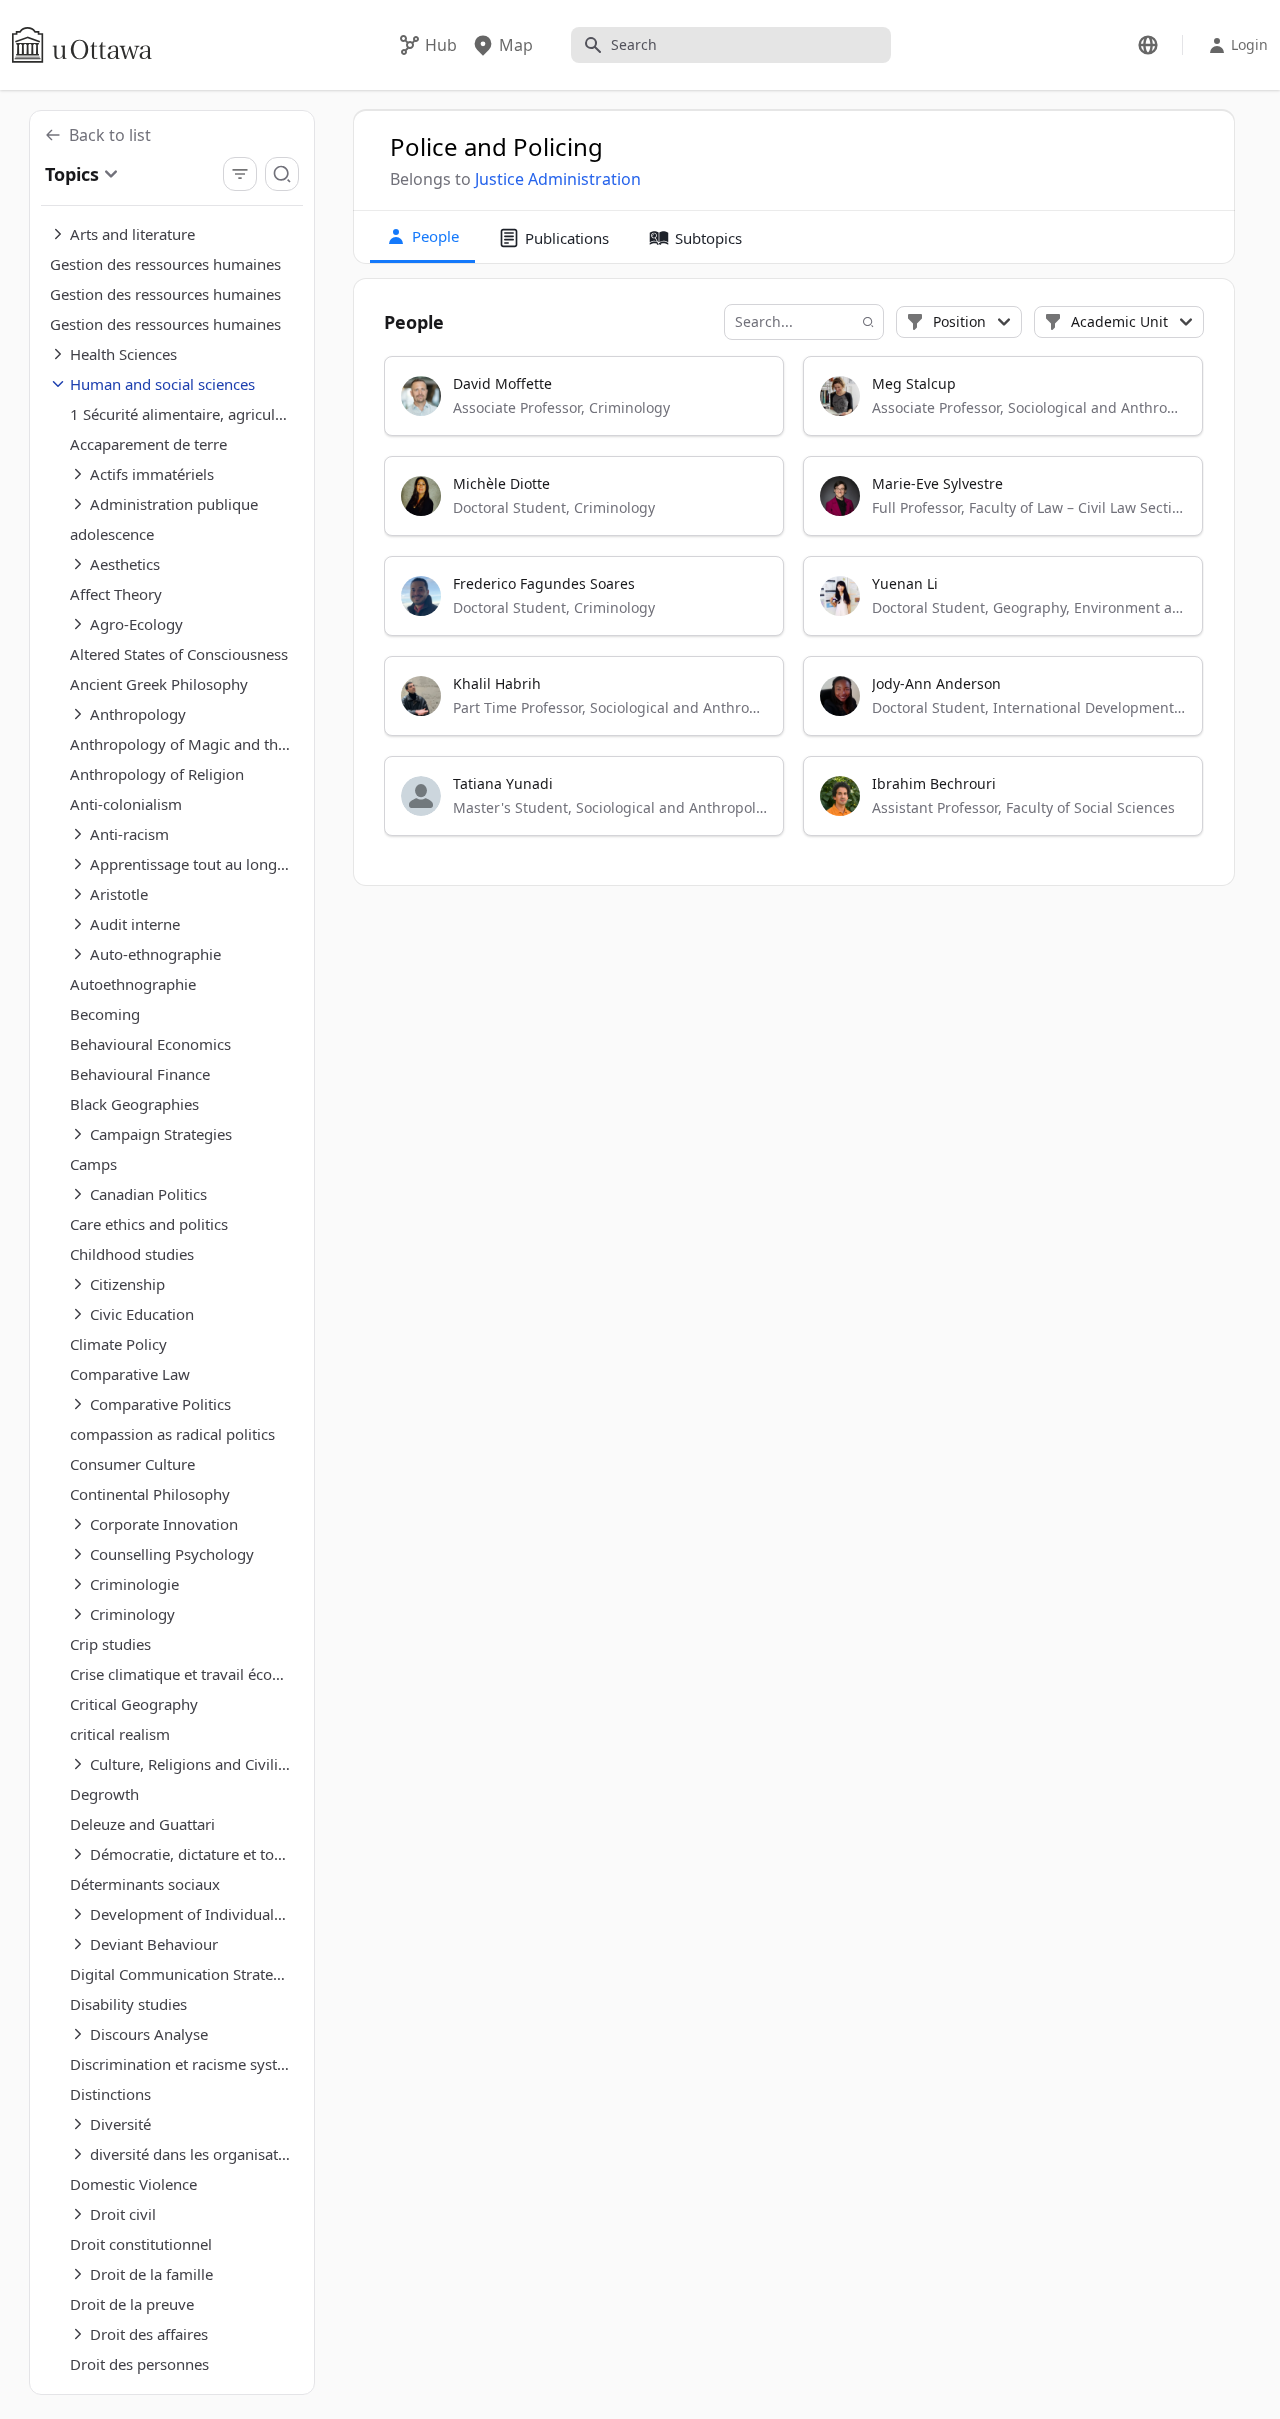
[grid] (794, 605)
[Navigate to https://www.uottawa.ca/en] (82, 45)
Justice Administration (558, 179)
